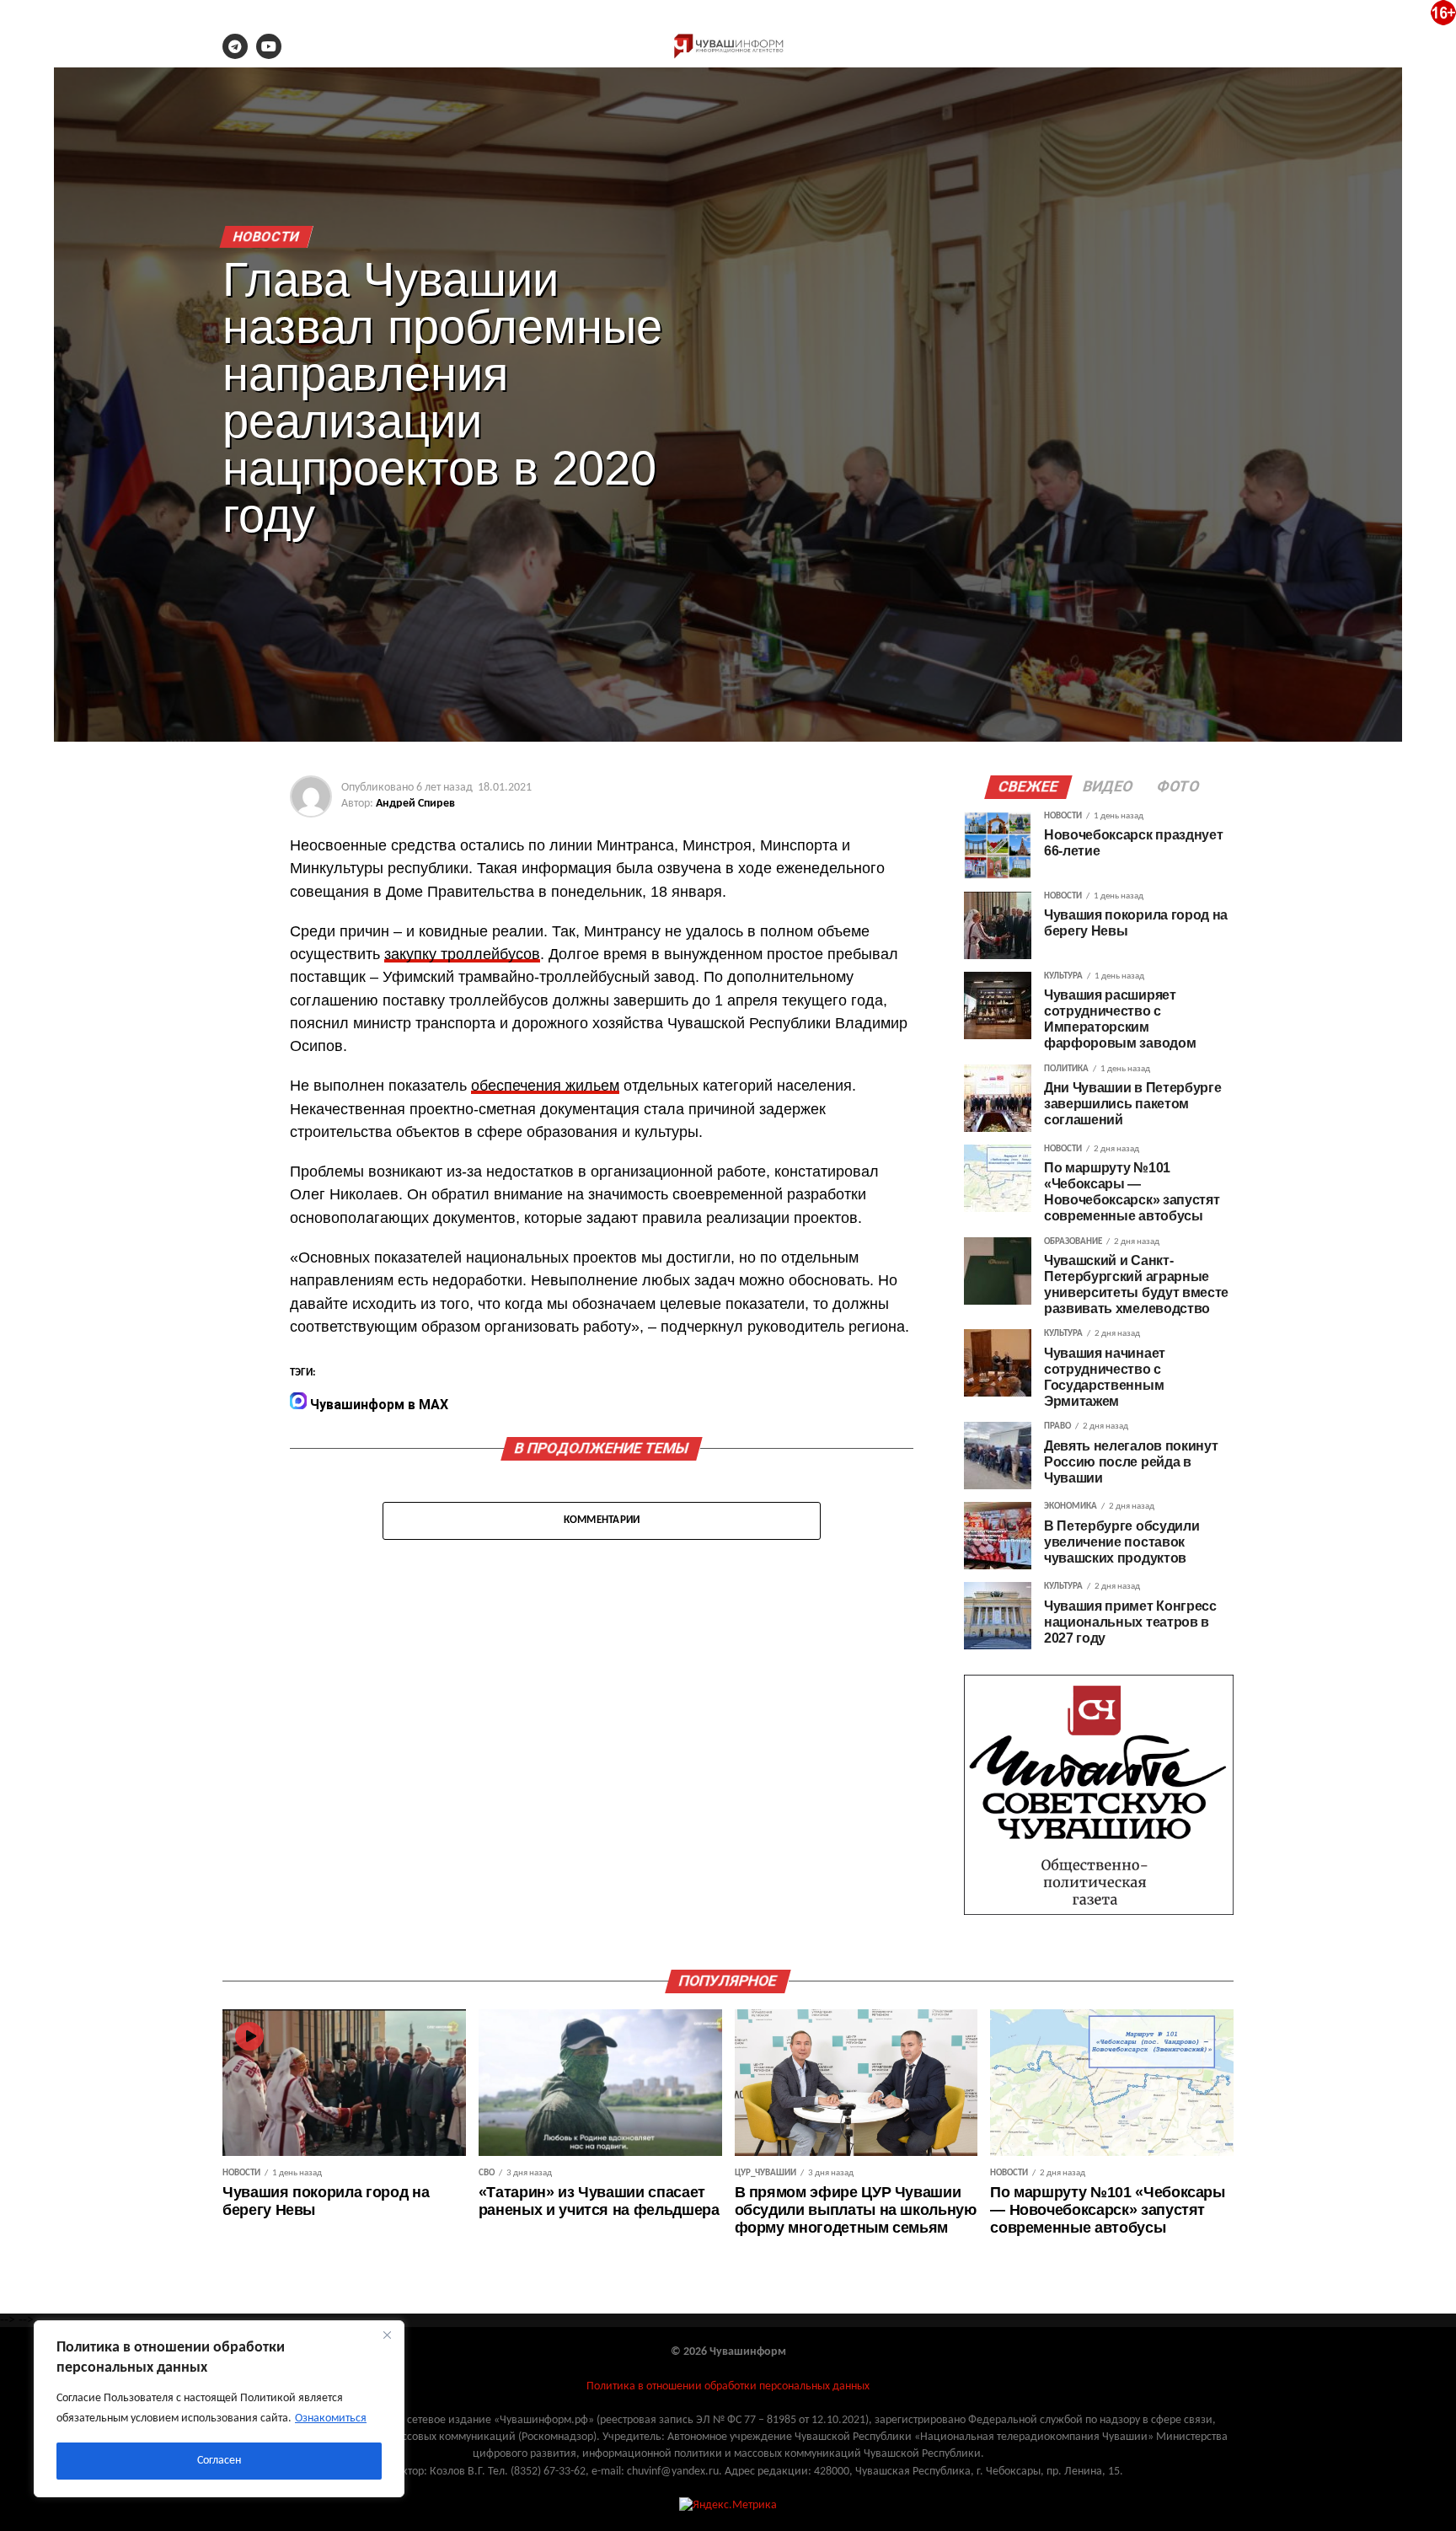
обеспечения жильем (545, 1086)
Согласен (219, 2461)
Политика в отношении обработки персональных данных (728, 2386)
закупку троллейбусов (462, 954)
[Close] (387, 2335)
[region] (219, 2409)
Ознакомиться (331, 2418)
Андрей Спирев (415, 804)
